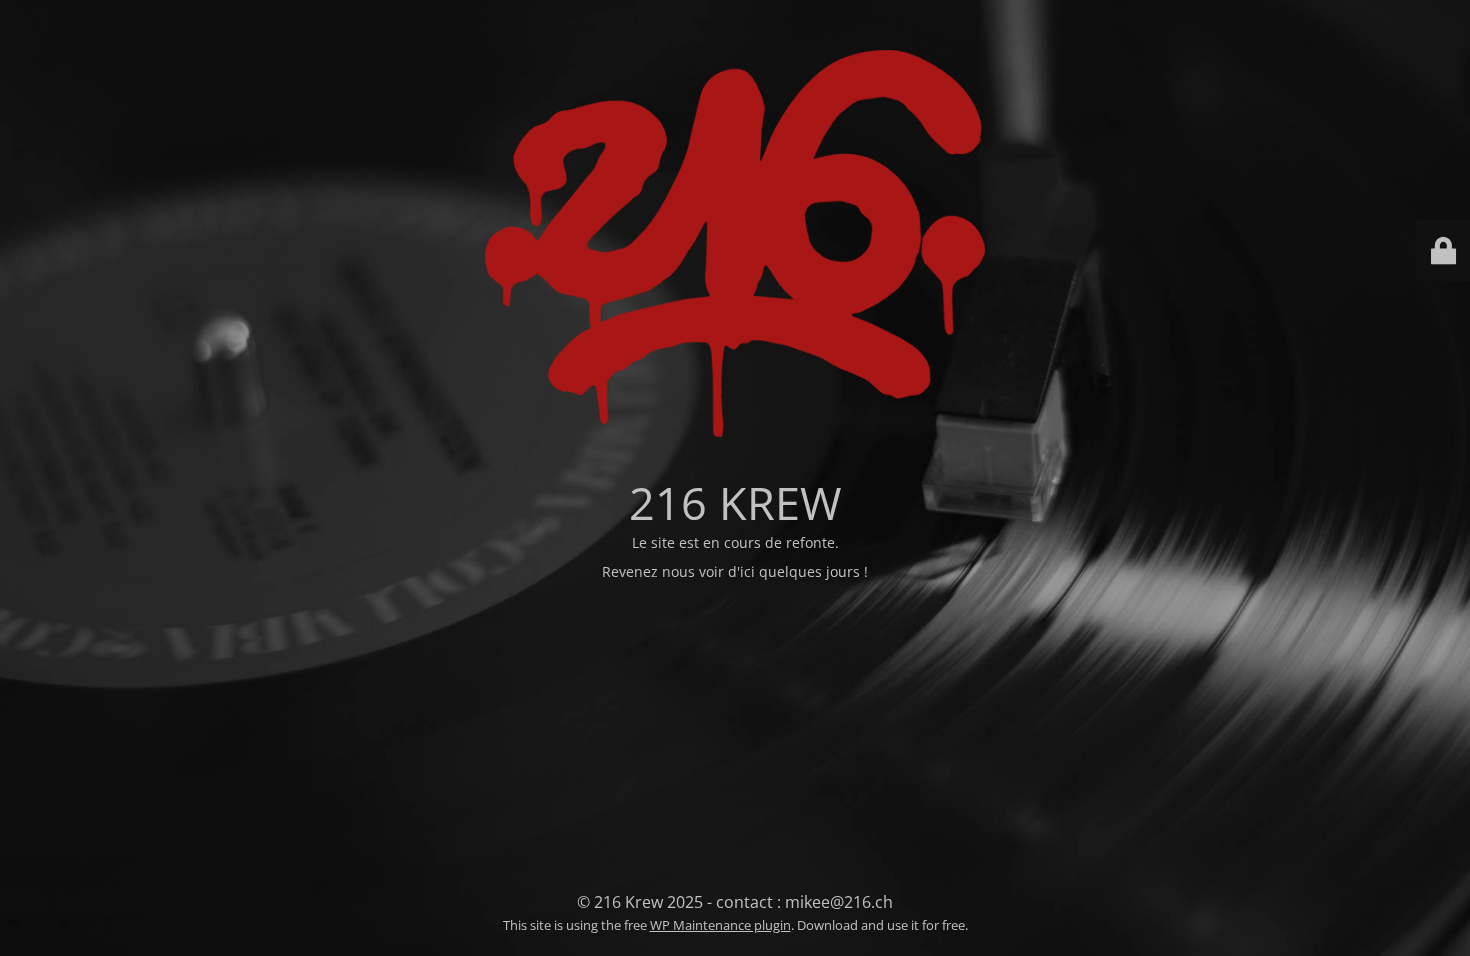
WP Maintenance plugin (720, 925)
